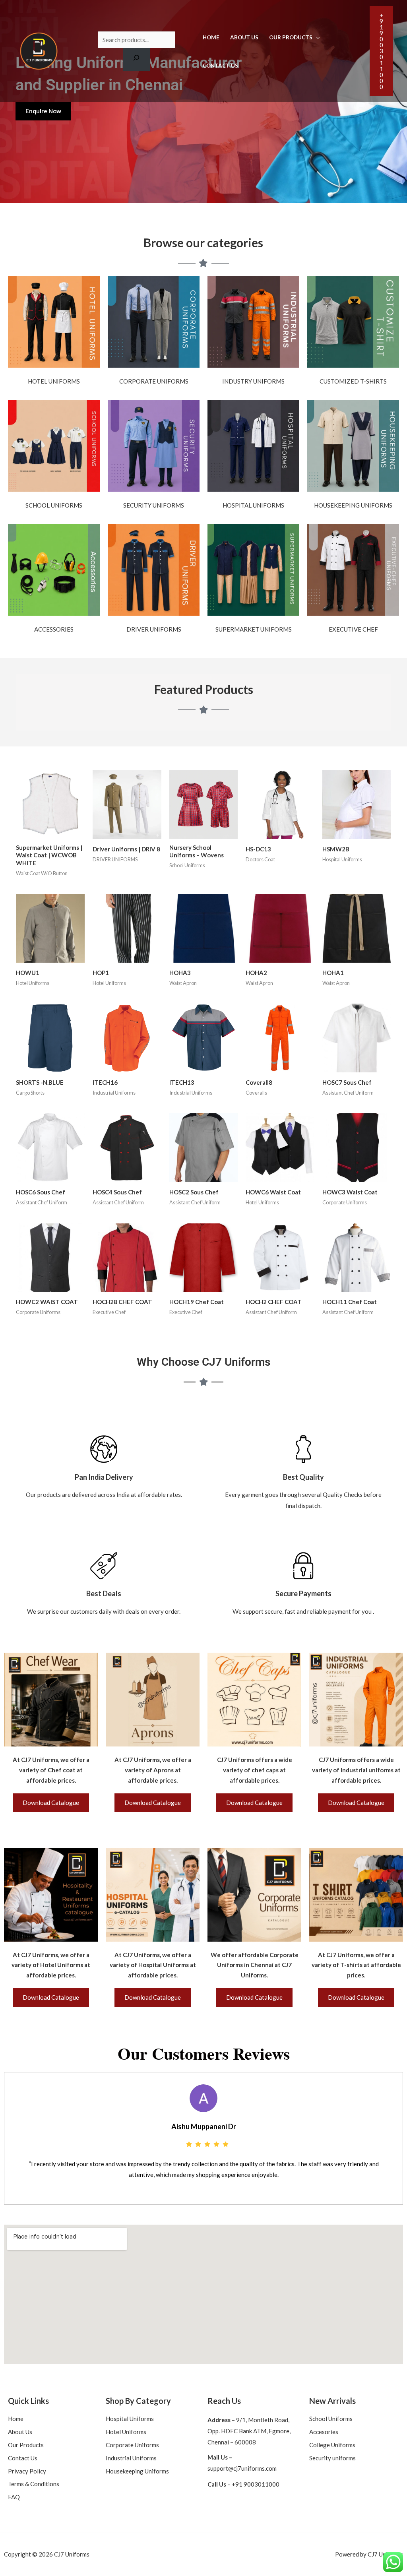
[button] (381, 51)
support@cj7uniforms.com (242, 2468)
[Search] (136, 59)
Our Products (291, 37)
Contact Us (220, 66)
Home (211, 37)
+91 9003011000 (256, 2484)
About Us (244, 37)
